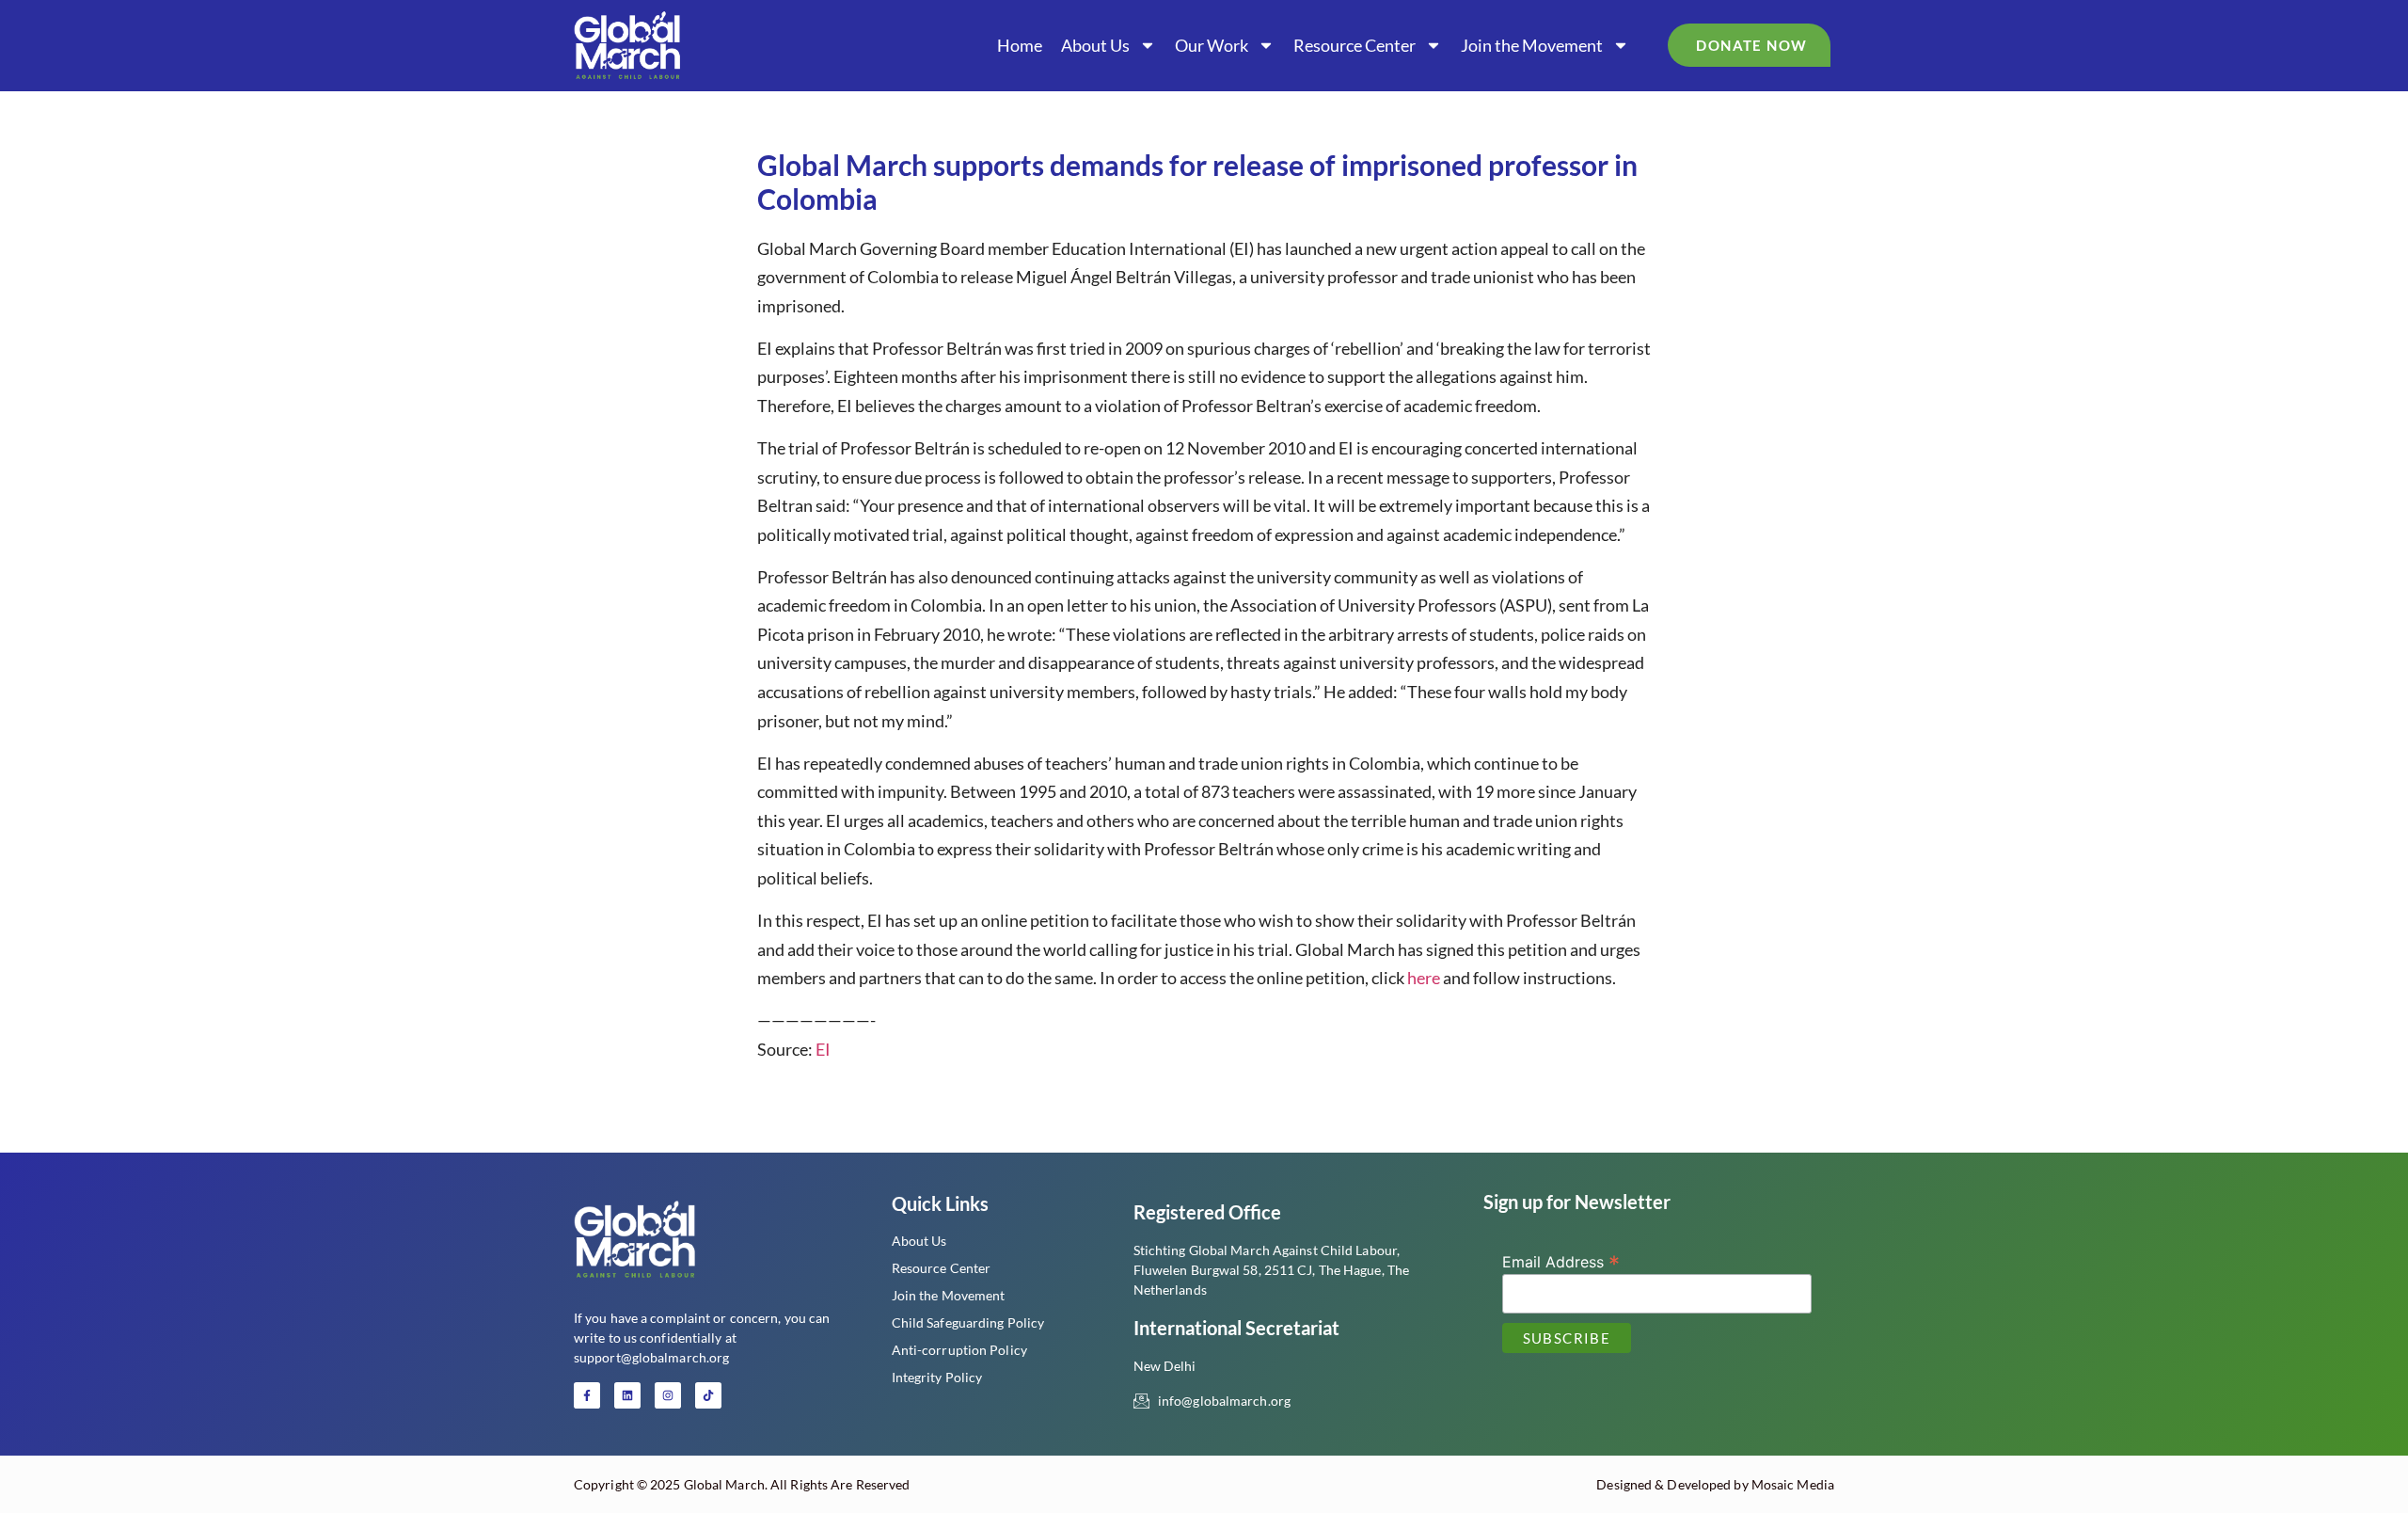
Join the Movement (1532, 45)
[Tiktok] (708, 1395)
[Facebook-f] (587, 1395)
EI (823, 1049)
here (1424, 978)
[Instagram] (668, 1395)
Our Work (1212, 45)
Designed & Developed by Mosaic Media (1715, 1484)
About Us (1095, 45)
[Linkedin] (627, 1395)
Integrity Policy (937, 1377)
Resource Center (1354, 45)
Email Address (1561, 1261)
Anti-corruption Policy (959, 1350)
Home (1020, 45)
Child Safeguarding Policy (968, 1322)
